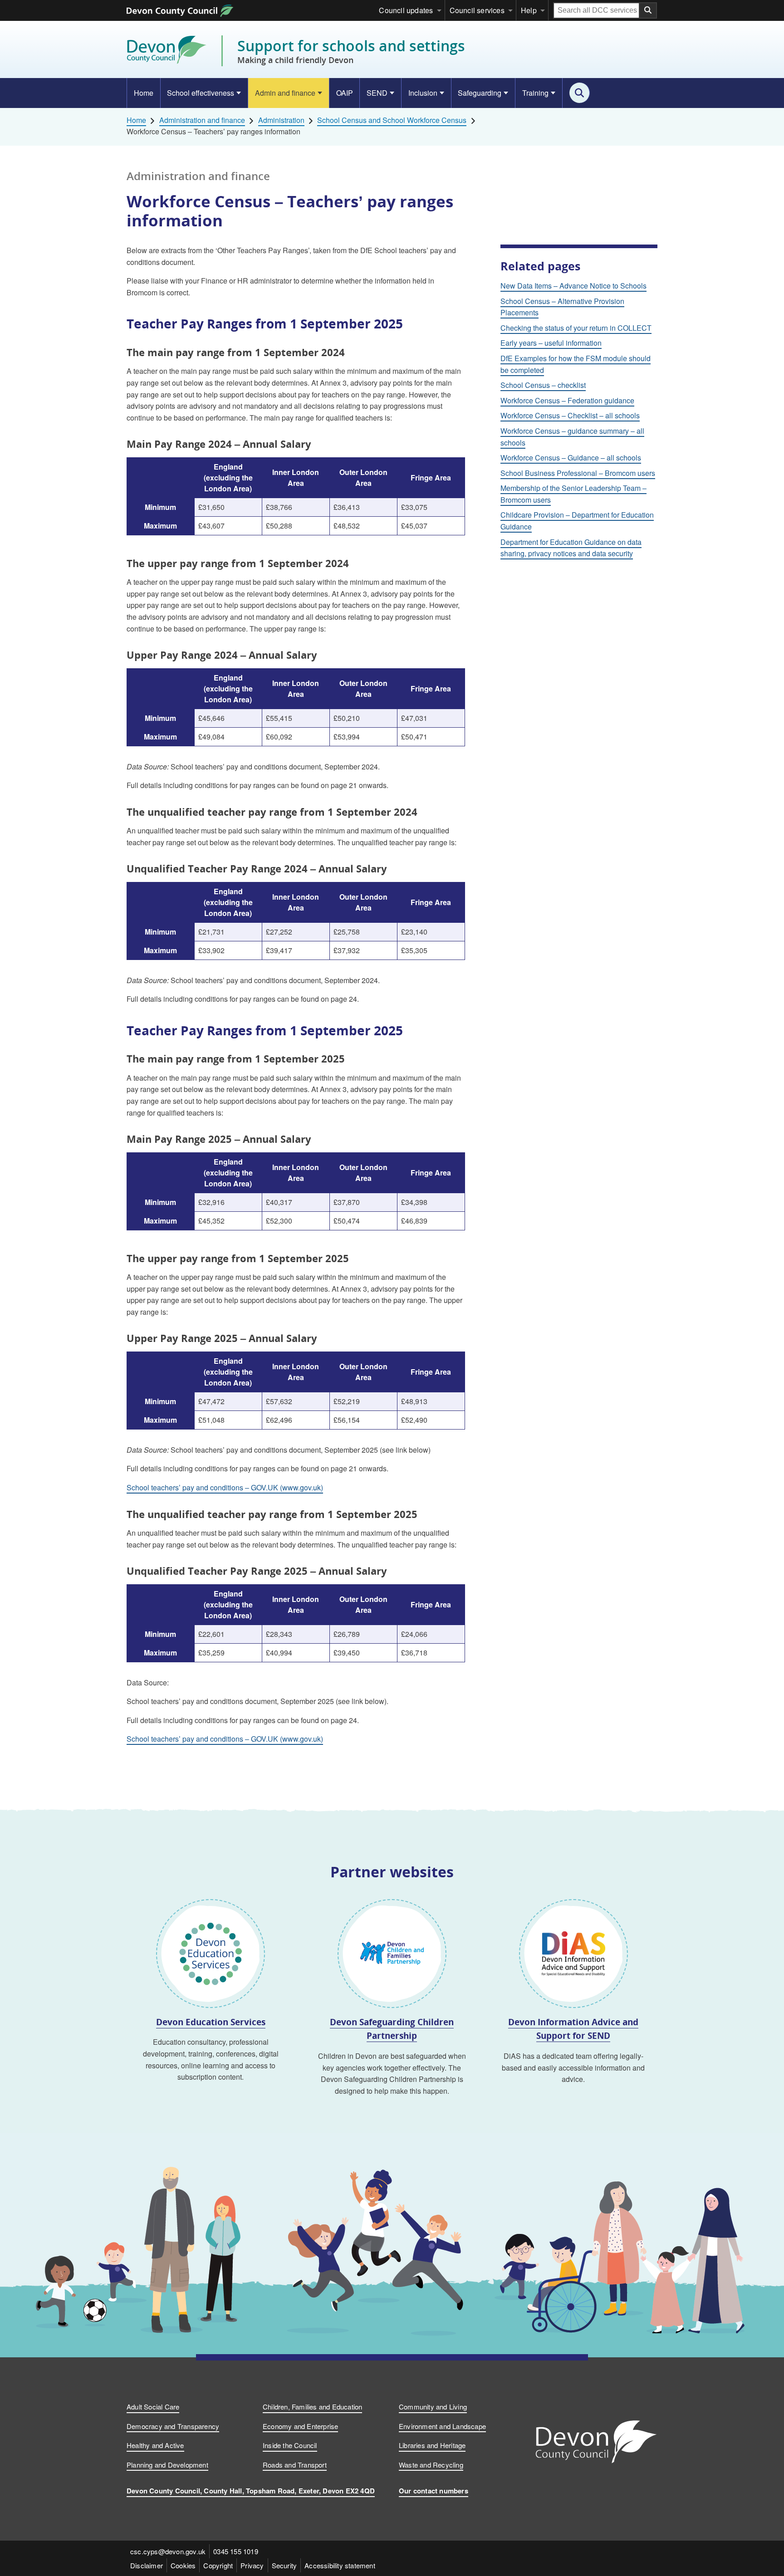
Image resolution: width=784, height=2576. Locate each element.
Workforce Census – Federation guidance (567, 400)
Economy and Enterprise (300, 2426)
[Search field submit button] (648, 10)
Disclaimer (147, 2565)
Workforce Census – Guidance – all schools (571, 458)
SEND (377, 93)
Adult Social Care (153, 2407)
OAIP (345, 93)
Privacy (252, 2565)
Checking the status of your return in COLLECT (576, 328)
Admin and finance (285, 93)
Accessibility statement (340, 2565)
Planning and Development (167, 2465)
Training (535, 93)
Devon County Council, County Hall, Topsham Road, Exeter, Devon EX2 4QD (251, 2491)
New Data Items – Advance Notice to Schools (573, 286)
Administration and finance (202, 120)
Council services (477, 10)
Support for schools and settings (351, 51)
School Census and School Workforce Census (392, 120)
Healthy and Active (155, 2445)
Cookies (183, 2565)
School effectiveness (201, 93)
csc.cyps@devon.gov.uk (168, 2551)
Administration (281, 120)
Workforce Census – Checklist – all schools (570, 415)
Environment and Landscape (442, 2426)
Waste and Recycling (431, 2465)
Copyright (218, 2565)
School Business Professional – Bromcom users (578, 473)
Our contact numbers (434, 2491)
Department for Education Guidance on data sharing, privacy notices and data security (571, 548)
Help (529, 10)
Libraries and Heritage (432, 2445)
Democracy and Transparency (173, 2426)
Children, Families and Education (312, 2407)
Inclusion (423, 93)
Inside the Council (290, 2445)
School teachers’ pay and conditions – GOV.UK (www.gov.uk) (225, 1487)
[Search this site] (580, 93)
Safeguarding (480, 93)
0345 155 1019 (236, 2551)
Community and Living (433, 2407)
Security (284, 2565)
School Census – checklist (543, 385)
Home (144, 93)
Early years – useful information (551, 343)
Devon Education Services (211, 2022)
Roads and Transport (295, 2465)
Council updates (406, 10)
